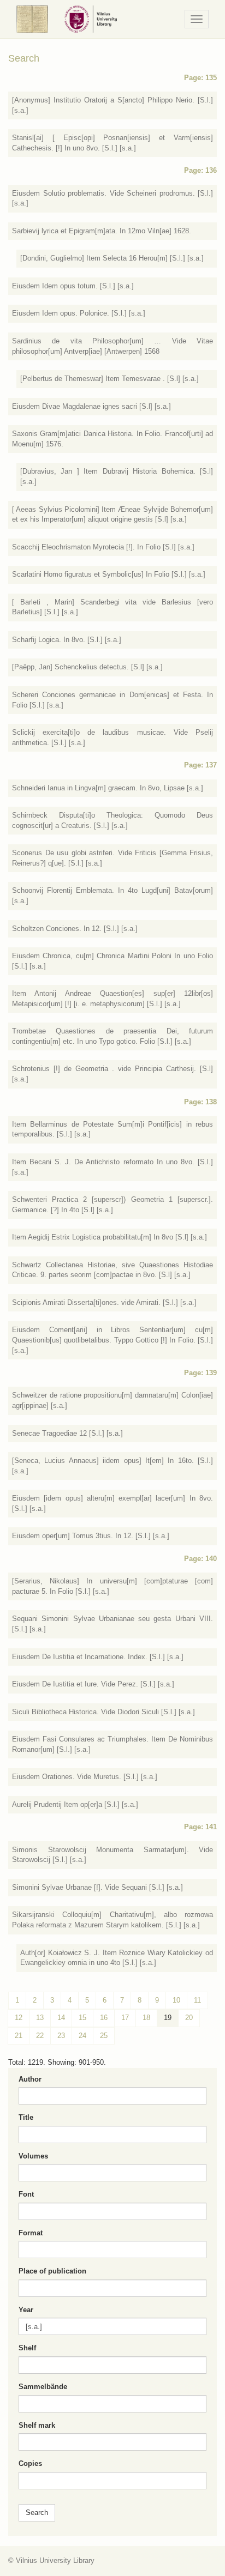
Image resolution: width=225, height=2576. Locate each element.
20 (189, 2018)
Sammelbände (43, 2387)
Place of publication (52, 2271)
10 (176, 2000)
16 (104, 2018)
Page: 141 (200, 1827)
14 (61, 2018)
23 (61, 2036)
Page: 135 (200, 78)
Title (26, 2117)
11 (197, 2000)
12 (19, 2018)
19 (168, 2018)
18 (146, 2018)
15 (82, 2018)
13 (40, 2018)
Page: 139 (200, 1373)
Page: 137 (200, 765)
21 (19, 2036)
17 (125, 2018)
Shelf (27, 2348)
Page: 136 (200, 170)
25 (104, 2036)
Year (26, 2310)
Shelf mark (37, 2425)
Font (26, 2194)
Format (31, 2233)
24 (82, 2036)
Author (30, 2079)
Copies (30, 2463)
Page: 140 (200, 1559)
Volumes (33, 2156)
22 (40, 2036)
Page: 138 (200, 1102)
